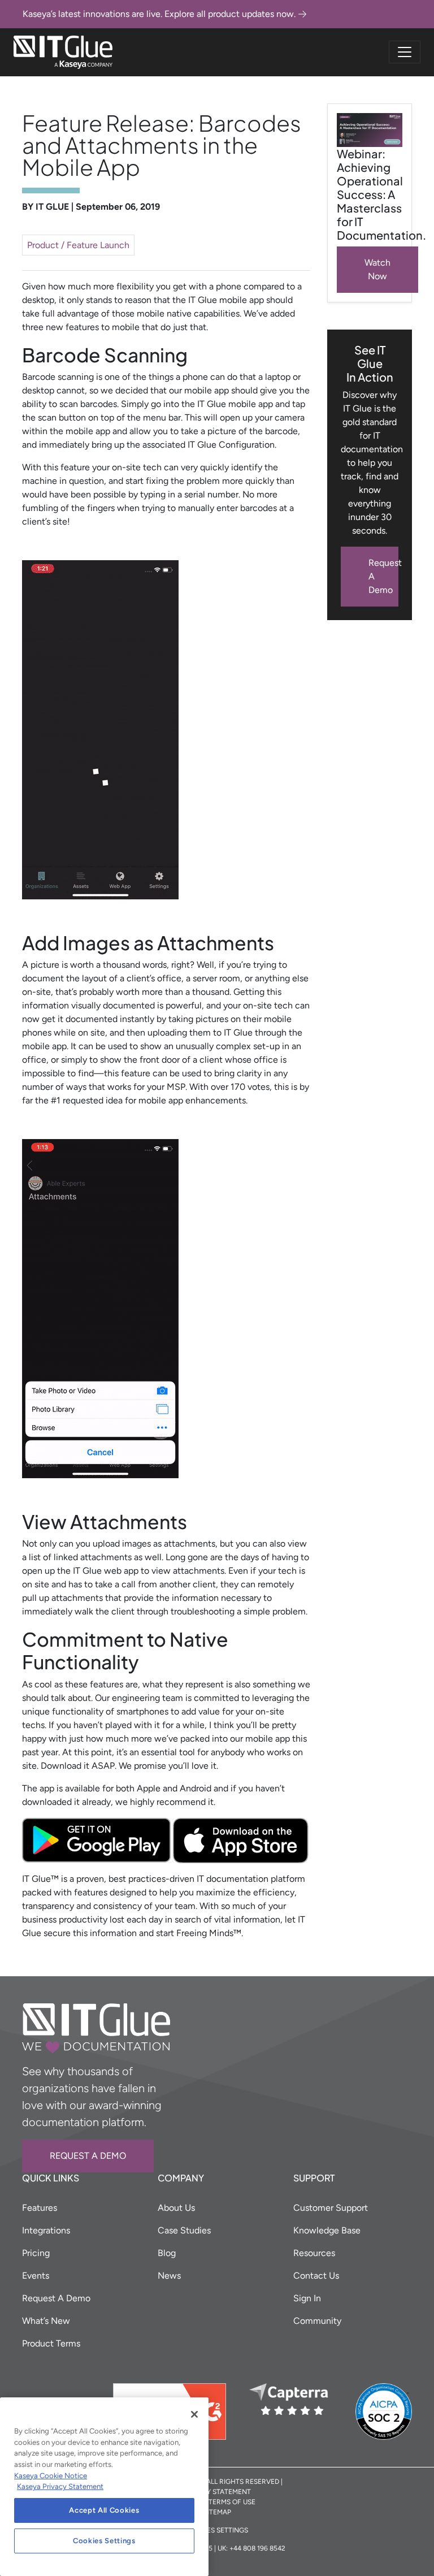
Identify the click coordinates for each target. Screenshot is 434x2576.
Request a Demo (88, 2156)
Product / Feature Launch (78, 245)
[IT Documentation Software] (63, 52)
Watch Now (377, 269)
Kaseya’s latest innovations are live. (159, 14)
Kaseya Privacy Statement (60, 2486)
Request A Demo (383, 576)
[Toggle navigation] (405, 52)
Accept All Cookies (104, 2510)
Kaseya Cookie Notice (51, 2476)
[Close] (194, 2414)
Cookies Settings (104, 2541)
